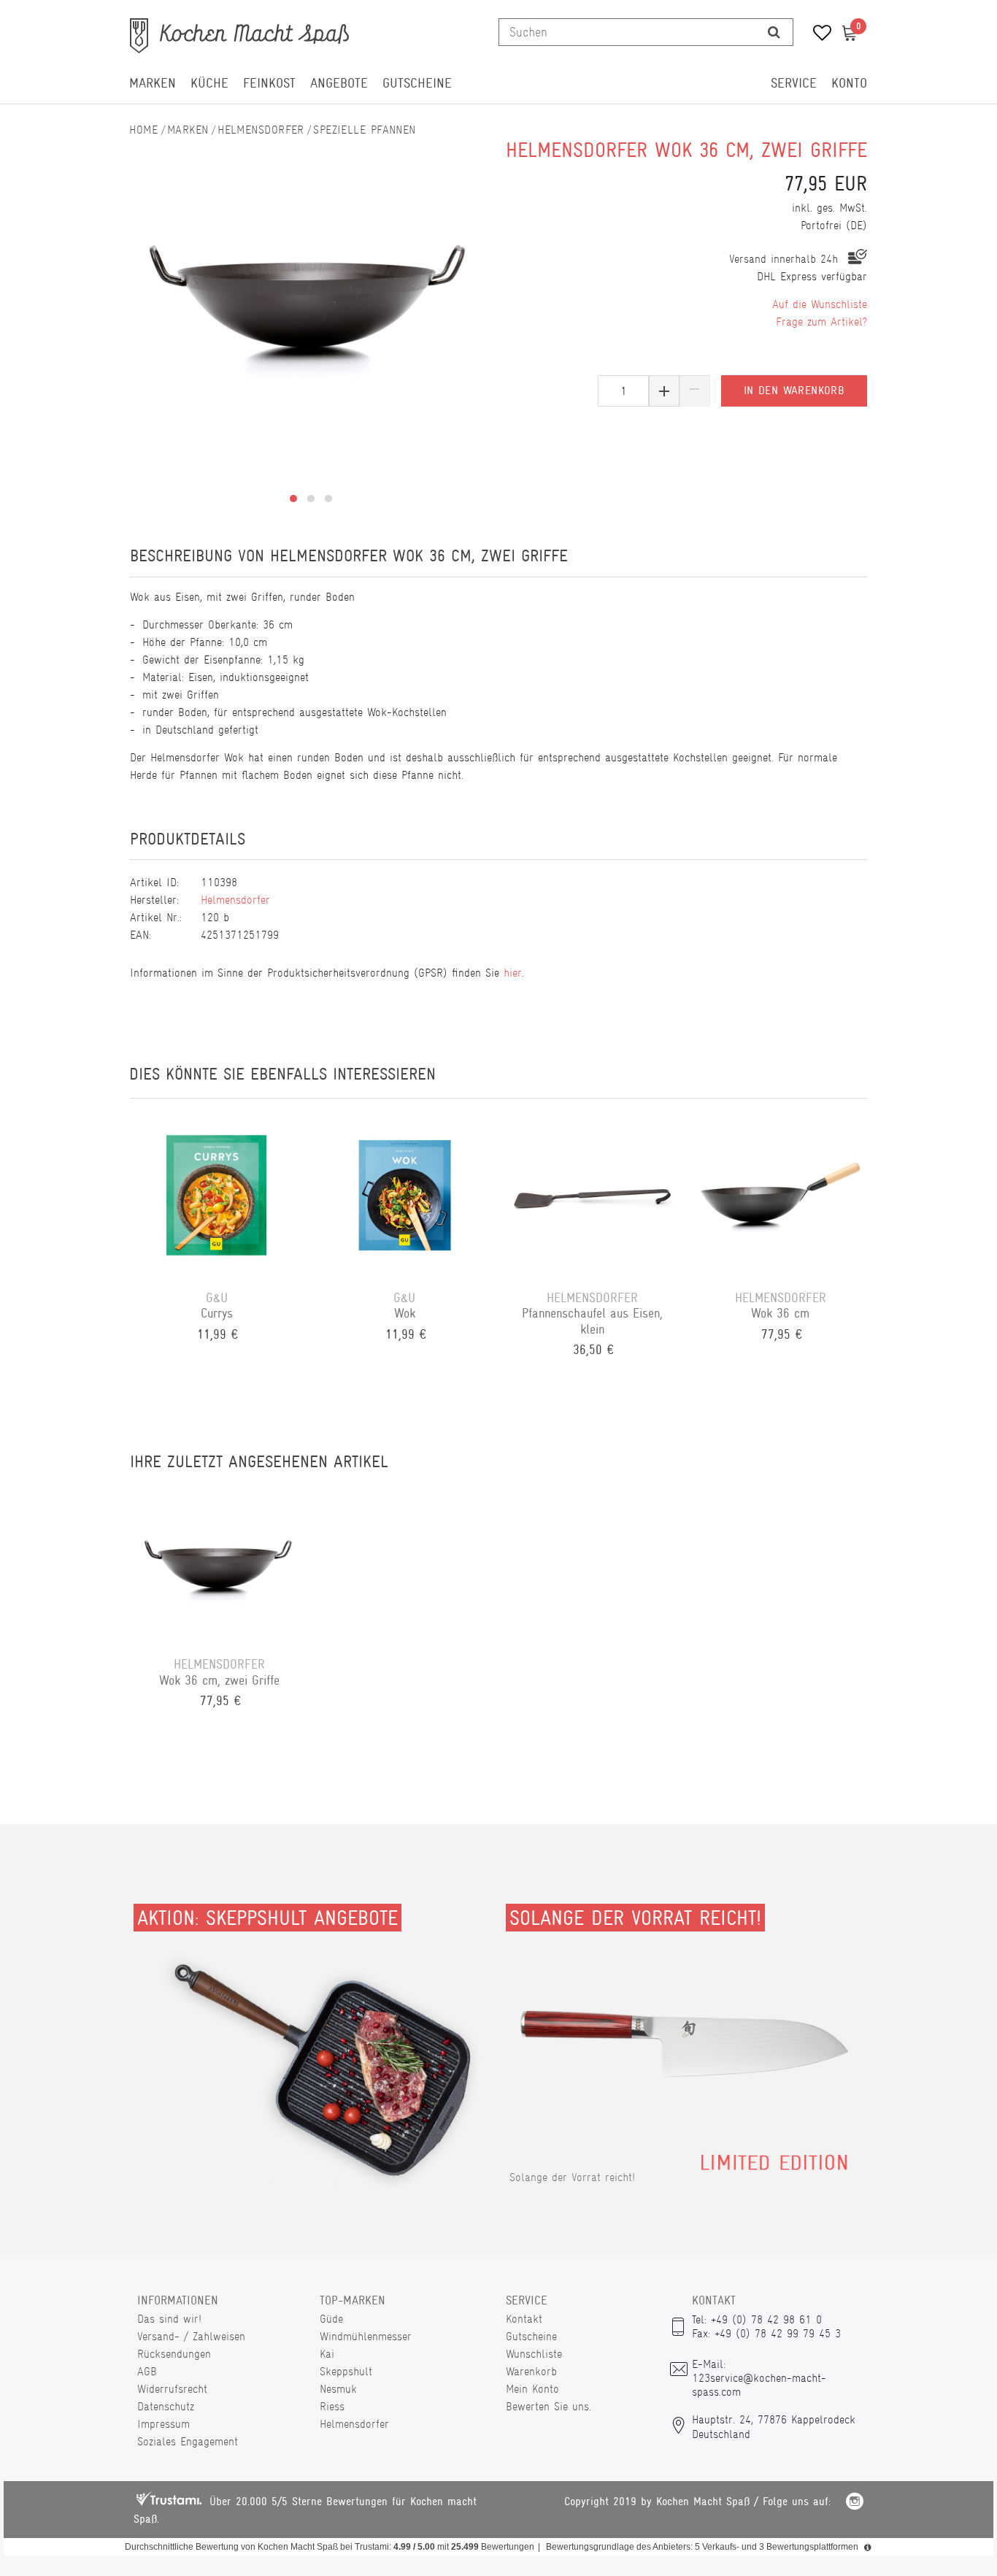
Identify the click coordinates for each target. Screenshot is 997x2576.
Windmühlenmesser (366, 2336)
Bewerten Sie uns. (548, 2406)
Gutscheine (417, 83)
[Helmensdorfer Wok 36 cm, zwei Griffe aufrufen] (219, 1561)
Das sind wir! (169, 2319)
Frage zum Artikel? (821, 322)
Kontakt (524, 2319)
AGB (147, 2371)
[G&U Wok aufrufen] (405, 1194)
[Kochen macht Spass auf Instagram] (855, 2503)
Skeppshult (346, 2371)
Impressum (163, 2424)
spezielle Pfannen (364, 130)
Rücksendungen (174, 2354)
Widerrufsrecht (172, 2389)
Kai (327, 2354)
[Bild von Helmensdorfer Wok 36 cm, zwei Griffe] (311, 290)
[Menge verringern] (695, 391)
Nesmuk (338, 2389)
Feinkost (269, 83)
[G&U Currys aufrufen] (217, 1194)
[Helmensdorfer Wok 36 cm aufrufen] (781, 1194)
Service (794, 83)
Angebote (339, 83)
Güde (331, 2319)
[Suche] (774, 32)
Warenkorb (531, 2371)
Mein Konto (532, 2389)
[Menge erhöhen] (664, 391)
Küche (209, 83)
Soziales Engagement (188, 2441)
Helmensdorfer (261, 130)
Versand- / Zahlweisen (191, 2336)
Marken (153, 83)
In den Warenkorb (794, 391)
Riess (332, 2406)
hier (513, 973)
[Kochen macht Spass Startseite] (144, 130)
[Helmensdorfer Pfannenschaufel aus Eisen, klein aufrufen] (593, 1194)
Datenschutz (166, 2406)
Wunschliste (534, 2354)
